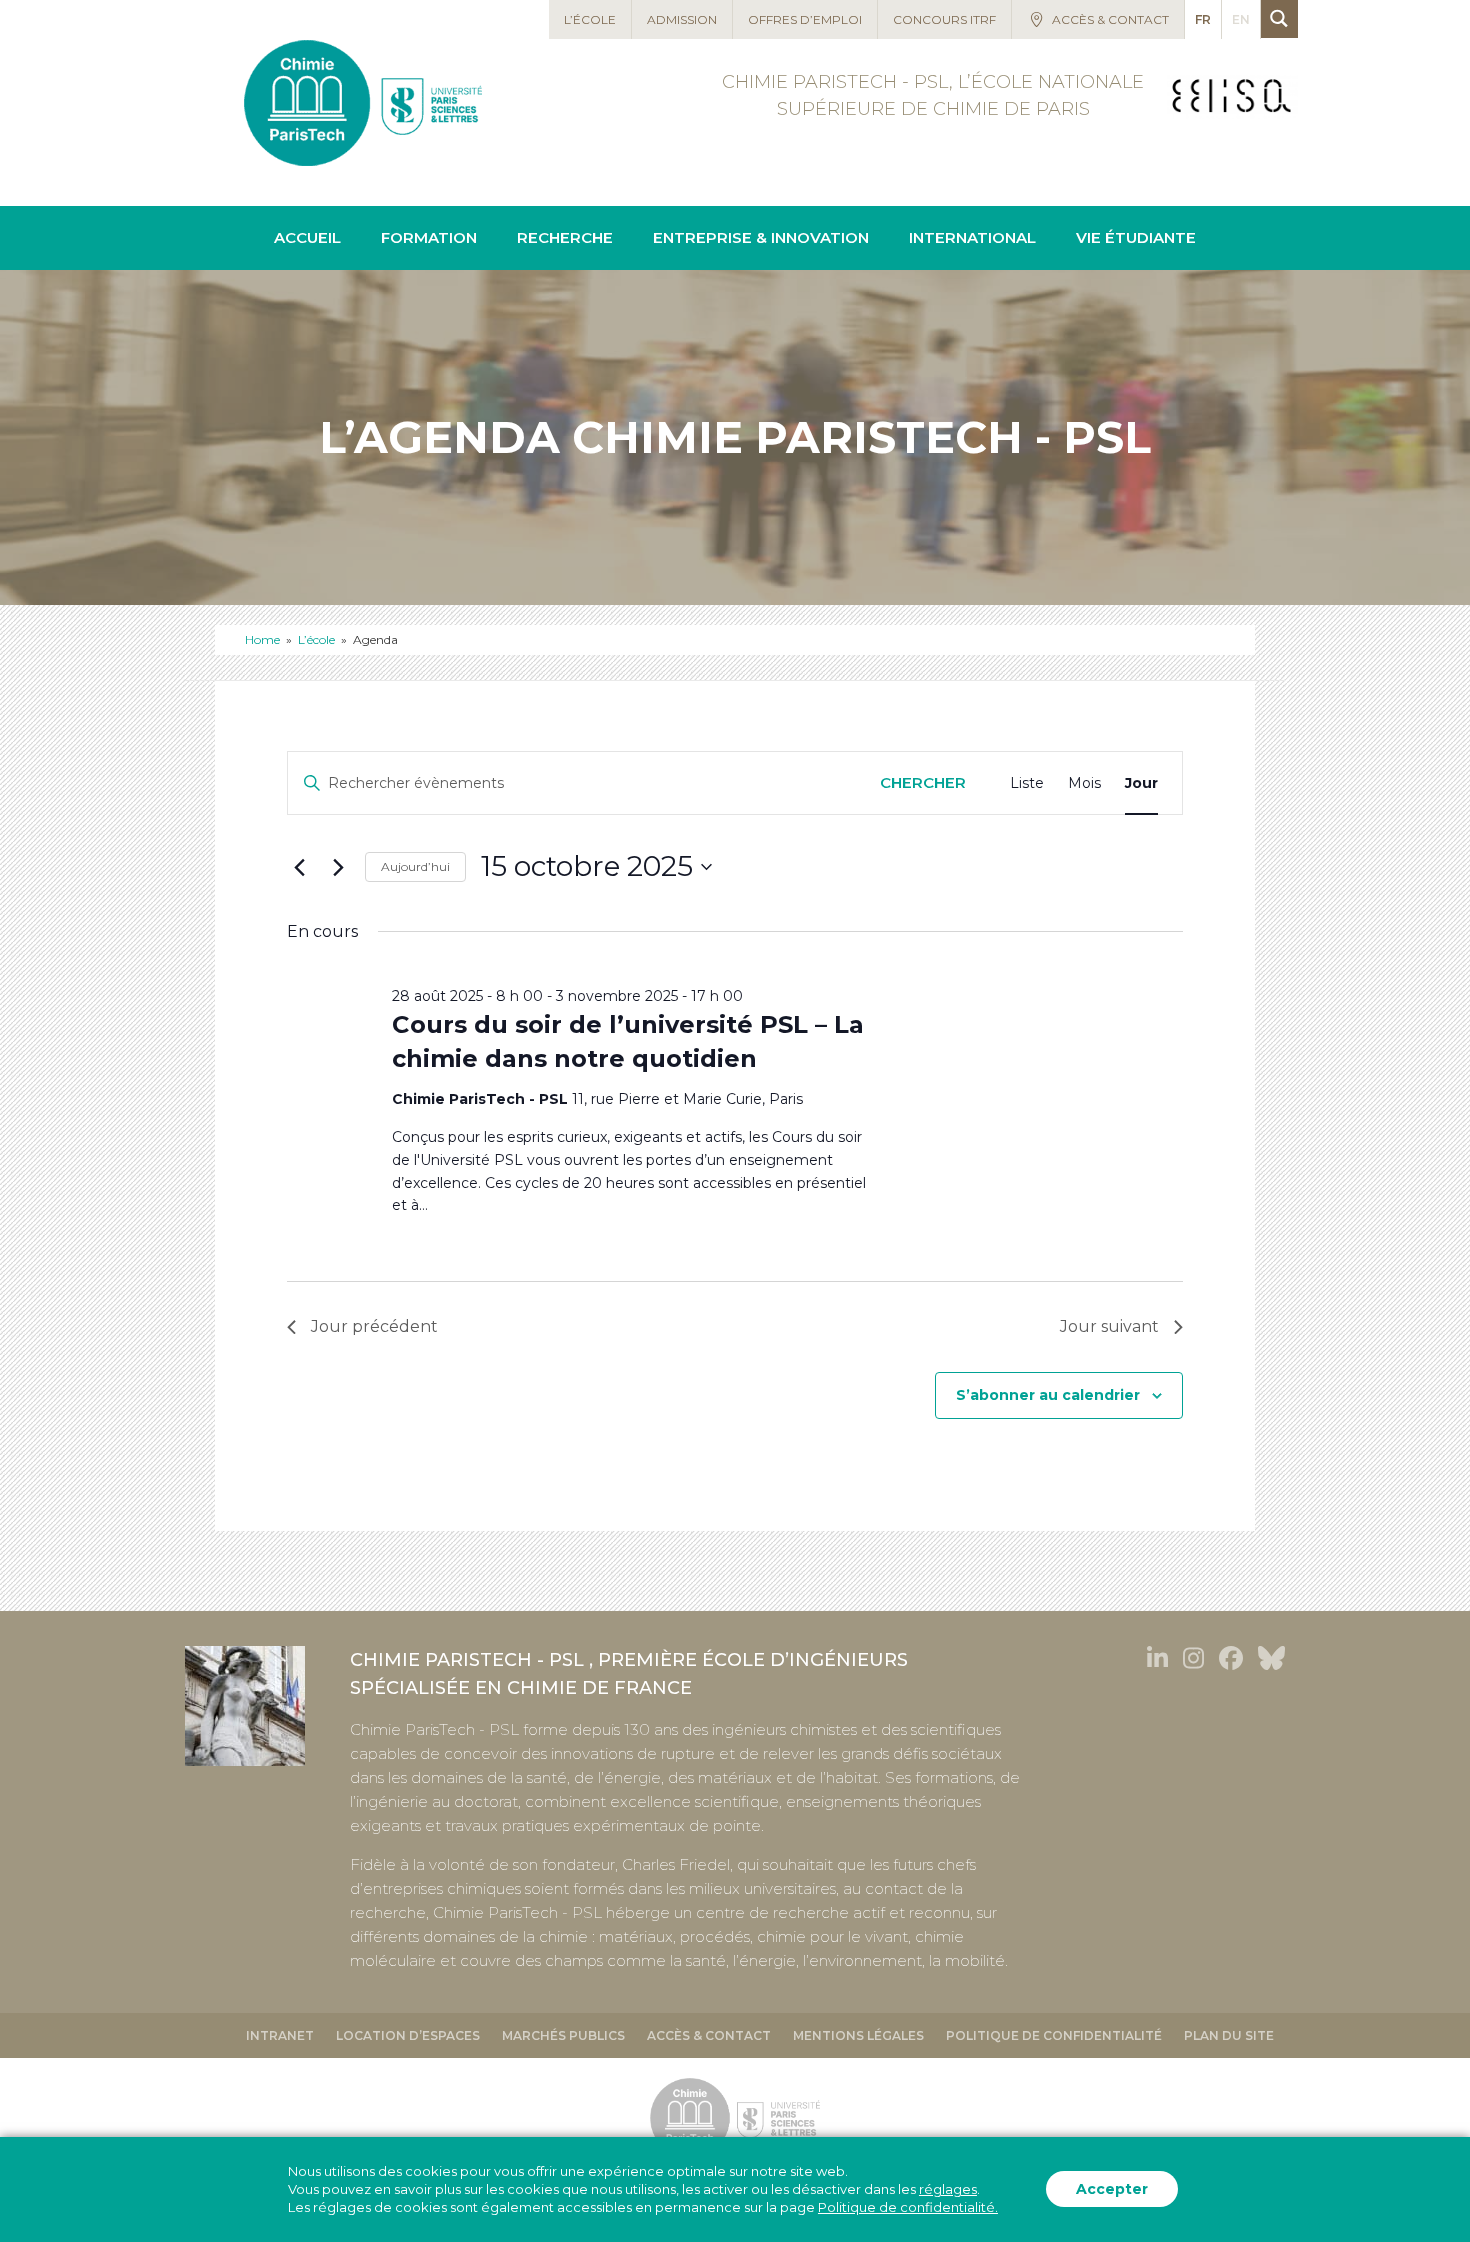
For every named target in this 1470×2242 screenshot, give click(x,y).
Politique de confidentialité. (908, 2208)
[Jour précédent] (299, 867)
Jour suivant (1109, 1326)
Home (262, 639)
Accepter (1112, 2190)
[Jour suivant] (338, 867)
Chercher (923, 782)
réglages (948, 2190)
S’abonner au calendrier (1048, 1395)
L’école (316, 639)
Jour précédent (374, 1326)
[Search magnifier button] (1279, 18)
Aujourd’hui (415, 866)
